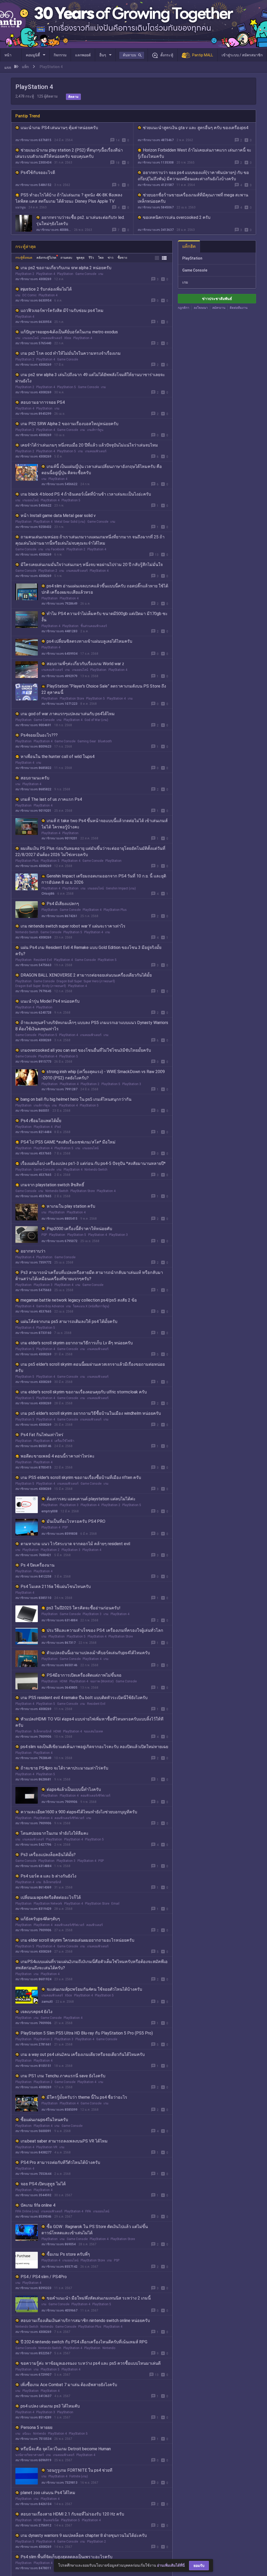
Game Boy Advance (50, 1306)
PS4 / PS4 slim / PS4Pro (44, 2277)
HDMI (63, 1681)
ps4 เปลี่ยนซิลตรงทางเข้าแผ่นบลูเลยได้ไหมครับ (89, 641)
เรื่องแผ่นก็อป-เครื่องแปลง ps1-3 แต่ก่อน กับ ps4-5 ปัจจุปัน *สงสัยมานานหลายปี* (93, 1163)
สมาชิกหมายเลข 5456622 (59, 484)
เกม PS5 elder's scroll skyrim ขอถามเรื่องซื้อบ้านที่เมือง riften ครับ (81, 1477)
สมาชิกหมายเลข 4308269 (33, 279)
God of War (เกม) (96, 720)
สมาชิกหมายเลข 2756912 (33, 2525)
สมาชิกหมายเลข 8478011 (33, 2568)
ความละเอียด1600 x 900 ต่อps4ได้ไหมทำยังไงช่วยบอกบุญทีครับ (79, 1812)
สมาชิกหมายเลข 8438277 (33, 2152)
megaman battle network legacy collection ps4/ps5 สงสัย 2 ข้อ (79, 1300)
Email (115, 1904)
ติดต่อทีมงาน (239, 308)
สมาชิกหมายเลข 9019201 (33, 811)
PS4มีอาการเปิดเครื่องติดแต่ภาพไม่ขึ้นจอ (84, 1675)
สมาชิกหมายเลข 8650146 (33, 1446)
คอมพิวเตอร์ (95, 1925)
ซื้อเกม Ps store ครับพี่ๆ (68, 2254)
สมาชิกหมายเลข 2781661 (33, 2044)
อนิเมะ (27, 2434)
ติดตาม (73, 97)
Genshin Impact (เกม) (121, 888)
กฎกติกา (184, 308)
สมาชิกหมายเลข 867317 (59, 1643)
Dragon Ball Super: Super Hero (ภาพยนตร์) (86, 981)
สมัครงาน (219, 308)
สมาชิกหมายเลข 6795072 (59, 1241)
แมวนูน (20, 207)
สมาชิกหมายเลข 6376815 (33, 140)
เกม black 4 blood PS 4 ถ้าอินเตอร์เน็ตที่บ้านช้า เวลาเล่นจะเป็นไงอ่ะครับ (86, 494)
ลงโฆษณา (201, 308)
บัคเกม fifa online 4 (38, 2205)
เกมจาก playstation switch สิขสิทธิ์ (52, 1185)
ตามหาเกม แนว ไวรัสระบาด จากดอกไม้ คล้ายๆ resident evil (75, 1544)
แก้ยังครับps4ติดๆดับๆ (40, 1919)
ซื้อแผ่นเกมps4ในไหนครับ (44, 2120)
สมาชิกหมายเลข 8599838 (59, 1534)
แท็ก (25, 67)
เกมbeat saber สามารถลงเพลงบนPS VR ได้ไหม (64, 2141)
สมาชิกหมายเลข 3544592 (33, 2195)
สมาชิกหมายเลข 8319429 (33, 1909)
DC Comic (29, 295)
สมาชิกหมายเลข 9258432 (33, 527)
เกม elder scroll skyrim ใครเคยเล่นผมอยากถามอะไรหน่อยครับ (77, 1940)
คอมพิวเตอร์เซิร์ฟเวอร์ (95, 1796)
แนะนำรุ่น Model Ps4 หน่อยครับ (50, 1001)
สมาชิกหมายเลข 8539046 (33, 2217)
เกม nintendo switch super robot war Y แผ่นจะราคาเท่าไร (73, 926)
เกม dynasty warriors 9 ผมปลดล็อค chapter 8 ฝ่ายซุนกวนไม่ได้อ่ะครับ (84, 2535)
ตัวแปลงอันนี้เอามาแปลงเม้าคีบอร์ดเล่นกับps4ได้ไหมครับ (98, 1653)
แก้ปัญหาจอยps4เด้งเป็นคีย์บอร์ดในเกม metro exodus (69, 332)
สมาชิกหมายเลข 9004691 (33, 725)
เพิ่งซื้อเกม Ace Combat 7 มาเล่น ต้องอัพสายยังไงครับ (69, 2385)
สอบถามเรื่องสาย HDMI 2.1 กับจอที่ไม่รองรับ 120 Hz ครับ (72, 2514)
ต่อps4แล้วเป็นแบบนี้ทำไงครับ (74, 1789)
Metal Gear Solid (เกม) (70, 522)
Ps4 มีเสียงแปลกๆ (63, 904)
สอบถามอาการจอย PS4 (43, 402)
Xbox (68, 338)
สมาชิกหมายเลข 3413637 (156, 230)
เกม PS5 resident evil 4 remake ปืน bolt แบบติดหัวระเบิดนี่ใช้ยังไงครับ (84, 1698)
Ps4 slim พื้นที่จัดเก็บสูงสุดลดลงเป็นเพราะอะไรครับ (66, 2557)
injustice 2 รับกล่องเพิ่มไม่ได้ (46, 289)
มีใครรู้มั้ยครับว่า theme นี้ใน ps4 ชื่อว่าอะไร (87, 2097)
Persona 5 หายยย (37, 2427)
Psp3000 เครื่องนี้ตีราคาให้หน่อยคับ (79, 1229)
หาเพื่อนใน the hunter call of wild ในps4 (57, 757)
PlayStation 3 (132, 1084)
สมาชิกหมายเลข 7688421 (33, 1555)
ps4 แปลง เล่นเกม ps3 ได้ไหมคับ (50, 2406)
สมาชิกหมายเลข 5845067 (156, 207)
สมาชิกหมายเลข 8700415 (33, 1467)
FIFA (88, 2211)
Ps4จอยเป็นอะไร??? (39, 735)
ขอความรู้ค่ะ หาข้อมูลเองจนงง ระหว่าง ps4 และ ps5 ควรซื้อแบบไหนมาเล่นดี (91, 2363)
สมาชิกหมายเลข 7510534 (33, 2439)
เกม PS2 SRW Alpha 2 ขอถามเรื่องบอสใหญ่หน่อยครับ (69, 424)
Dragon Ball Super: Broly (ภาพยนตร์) (41, 986)
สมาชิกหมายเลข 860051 (32, 1111)
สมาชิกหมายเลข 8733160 (33, 1333)
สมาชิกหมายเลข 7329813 (59, 2483)
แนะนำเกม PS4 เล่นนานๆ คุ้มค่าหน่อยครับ (59, 128)
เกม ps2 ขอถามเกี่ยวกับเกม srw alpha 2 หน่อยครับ (66, 268)
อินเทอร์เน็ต (51, 2520)
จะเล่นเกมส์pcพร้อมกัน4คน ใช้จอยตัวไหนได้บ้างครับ (94, 1989)
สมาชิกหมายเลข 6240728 (33, 1013)
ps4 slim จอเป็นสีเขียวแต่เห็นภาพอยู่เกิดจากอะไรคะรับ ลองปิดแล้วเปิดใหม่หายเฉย (94, 1747)
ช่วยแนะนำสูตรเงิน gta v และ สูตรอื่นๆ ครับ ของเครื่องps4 (196, 128)
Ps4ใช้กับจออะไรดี (38, 173)
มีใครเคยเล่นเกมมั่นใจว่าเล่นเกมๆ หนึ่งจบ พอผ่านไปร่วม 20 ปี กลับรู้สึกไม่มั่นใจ (92, 565)
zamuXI (47, 2002)
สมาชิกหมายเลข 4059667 (59, 2310)
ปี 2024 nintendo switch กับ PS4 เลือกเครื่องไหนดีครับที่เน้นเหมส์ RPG (84, 2342)
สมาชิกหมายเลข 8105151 (33, 2066)
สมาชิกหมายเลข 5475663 (33, 965)
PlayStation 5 (66, 387)
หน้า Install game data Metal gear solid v (58, 516)
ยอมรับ (199, 2566)
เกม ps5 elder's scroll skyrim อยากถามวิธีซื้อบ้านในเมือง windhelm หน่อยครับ (91, 1413)
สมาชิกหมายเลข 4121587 (156, 185)
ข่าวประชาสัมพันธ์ (217, 299)
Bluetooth (105, 741)
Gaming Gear (87, 741)
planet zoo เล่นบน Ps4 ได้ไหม (48, 2493)
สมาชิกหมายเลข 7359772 (33, 1262)
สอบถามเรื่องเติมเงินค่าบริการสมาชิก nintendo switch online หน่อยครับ (85, 2321)
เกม (101, 274)
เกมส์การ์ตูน (95, 430)
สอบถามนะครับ (35, 778)
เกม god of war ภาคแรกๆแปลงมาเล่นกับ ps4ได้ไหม (68, 714)
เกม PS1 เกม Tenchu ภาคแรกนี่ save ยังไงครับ (63, 2076)
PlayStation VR (47, 2147)
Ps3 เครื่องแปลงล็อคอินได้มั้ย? (48, 1855)
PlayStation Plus (27, 861)
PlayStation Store (72, 699)
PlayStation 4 (46, 274)
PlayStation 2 (25, 274)
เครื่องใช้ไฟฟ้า (64, 1441)
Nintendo (47, 2327)
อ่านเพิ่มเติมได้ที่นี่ (171, 2565)
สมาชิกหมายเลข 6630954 (33, 300)
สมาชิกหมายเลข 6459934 (59, 654)
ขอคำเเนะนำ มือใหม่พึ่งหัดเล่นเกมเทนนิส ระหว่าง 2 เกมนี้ (99, 2298)
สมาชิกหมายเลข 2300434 (33, 162)
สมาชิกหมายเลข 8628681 (33, 1779)
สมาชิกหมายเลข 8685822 (33, 768)
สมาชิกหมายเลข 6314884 (59, 1620)
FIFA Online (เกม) (27, 2211)
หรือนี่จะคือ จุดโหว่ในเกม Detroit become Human (66, 2449)
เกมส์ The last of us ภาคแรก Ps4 (51, 799)
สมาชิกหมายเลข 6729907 (33, 2375)
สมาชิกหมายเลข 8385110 (33, 1598)
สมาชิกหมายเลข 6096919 (33, 2460)
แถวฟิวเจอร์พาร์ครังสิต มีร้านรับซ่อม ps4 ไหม (62, 311)
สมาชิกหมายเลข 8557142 (59, 2267)
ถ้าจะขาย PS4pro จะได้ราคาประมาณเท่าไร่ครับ (64, 1768)
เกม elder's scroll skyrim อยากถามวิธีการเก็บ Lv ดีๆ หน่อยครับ (77, 1343)
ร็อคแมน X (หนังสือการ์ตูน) (91, 1306)
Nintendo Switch (27, 932)
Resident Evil (43, 960)
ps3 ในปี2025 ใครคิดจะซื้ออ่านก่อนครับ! (84, 1608)
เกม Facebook (55, 549)
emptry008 (50, 1511)
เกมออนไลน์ (31, 338)
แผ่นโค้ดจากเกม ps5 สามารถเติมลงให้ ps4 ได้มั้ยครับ (69, 1322)
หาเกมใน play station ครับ (71, 1206)
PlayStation (65, 274)
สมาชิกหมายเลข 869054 (59, 2244)
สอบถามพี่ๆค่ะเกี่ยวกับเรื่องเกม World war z (85, 664)
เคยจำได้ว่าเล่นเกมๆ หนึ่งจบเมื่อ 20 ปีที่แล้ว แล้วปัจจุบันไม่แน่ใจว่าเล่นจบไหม (89, 445)
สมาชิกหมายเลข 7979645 (33, 991)
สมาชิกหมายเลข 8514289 (33, 2417)
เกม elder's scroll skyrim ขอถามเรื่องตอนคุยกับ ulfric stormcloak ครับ (84, 1392)
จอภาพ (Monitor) (102, 1681)
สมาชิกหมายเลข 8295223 (33, 2288)
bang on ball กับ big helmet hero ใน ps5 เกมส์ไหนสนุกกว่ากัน (76, 1099)
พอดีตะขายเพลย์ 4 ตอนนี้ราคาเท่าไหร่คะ (58, 1456)
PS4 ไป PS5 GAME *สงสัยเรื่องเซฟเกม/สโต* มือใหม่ (68, 1142)
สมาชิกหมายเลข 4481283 (59, 631)
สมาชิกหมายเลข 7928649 (59, 604)
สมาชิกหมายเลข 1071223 (59, 704)
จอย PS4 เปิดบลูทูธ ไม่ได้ (43, 2184)
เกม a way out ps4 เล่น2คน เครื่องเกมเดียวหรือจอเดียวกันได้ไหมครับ (83, 2054)
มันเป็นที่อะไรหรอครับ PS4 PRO (76, 1521)
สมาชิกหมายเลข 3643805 (59, 1688)
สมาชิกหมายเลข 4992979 (59, 676)
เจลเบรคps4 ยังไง (37, 2012)
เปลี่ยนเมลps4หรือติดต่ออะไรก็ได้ (51, 1897)
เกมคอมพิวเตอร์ (51, 338)
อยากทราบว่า (33, 1251)
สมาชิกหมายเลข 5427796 (33, 1845)
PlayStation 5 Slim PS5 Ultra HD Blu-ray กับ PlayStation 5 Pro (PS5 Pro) (87, 2033)
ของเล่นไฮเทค (93, 1731)
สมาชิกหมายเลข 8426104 (33, 2504)
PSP (44, 1235)
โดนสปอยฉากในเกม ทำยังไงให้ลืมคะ (55, 1833)
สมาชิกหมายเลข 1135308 (156, 162)
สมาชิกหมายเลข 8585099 (59, 2110)
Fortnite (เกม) (79, 2476)
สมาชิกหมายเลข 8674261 (59, 916)
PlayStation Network (48, 1904)
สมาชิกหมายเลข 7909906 (33, 1737)
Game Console (86, 274)
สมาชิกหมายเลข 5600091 (33, 2131)
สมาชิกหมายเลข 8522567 (33, 2353)
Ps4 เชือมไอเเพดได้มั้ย (41, 1121)
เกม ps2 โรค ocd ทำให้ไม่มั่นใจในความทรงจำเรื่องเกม (71, 353)
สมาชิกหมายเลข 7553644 (33, 2174)
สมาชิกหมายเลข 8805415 (59, 1219)
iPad (58, 1127)
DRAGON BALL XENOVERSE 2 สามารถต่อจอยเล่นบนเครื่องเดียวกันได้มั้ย (86, 975)
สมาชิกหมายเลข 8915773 (33, 1062)
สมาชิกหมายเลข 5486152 (33, 185)
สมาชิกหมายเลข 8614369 (33, 1887)
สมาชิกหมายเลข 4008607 (54, 230)
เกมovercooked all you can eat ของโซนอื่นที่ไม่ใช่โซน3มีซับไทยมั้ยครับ (86, 1050)
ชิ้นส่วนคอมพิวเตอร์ (94, 626)
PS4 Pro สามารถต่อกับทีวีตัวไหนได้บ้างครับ (60, 2162)
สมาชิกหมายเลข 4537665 (33, 1153)
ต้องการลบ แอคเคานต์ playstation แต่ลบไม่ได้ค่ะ (91, 1499)
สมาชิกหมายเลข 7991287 (59, 1089)
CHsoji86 (48, 894)
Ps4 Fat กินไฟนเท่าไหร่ (42, 1435)
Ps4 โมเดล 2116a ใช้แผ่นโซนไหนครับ (56, 1587)
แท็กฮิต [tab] (189, 246)
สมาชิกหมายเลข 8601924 (33, 1979)
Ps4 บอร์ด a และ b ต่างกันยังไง (48, 1876)
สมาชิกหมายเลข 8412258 (33, 1576)
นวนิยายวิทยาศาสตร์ (30, 2455)
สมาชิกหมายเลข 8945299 (33, 414)
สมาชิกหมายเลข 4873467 (156, 140)
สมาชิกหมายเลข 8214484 (33, 1132)
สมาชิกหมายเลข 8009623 (33, 747)
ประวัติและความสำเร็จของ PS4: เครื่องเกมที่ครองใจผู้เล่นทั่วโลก (105, 1630)
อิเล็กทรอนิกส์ (43, 1731)
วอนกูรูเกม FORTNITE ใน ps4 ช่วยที (80, 2470)
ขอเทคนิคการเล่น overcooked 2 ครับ (177, 217)
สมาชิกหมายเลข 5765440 (33, 343)
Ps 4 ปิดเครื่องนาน (38, 1565)
